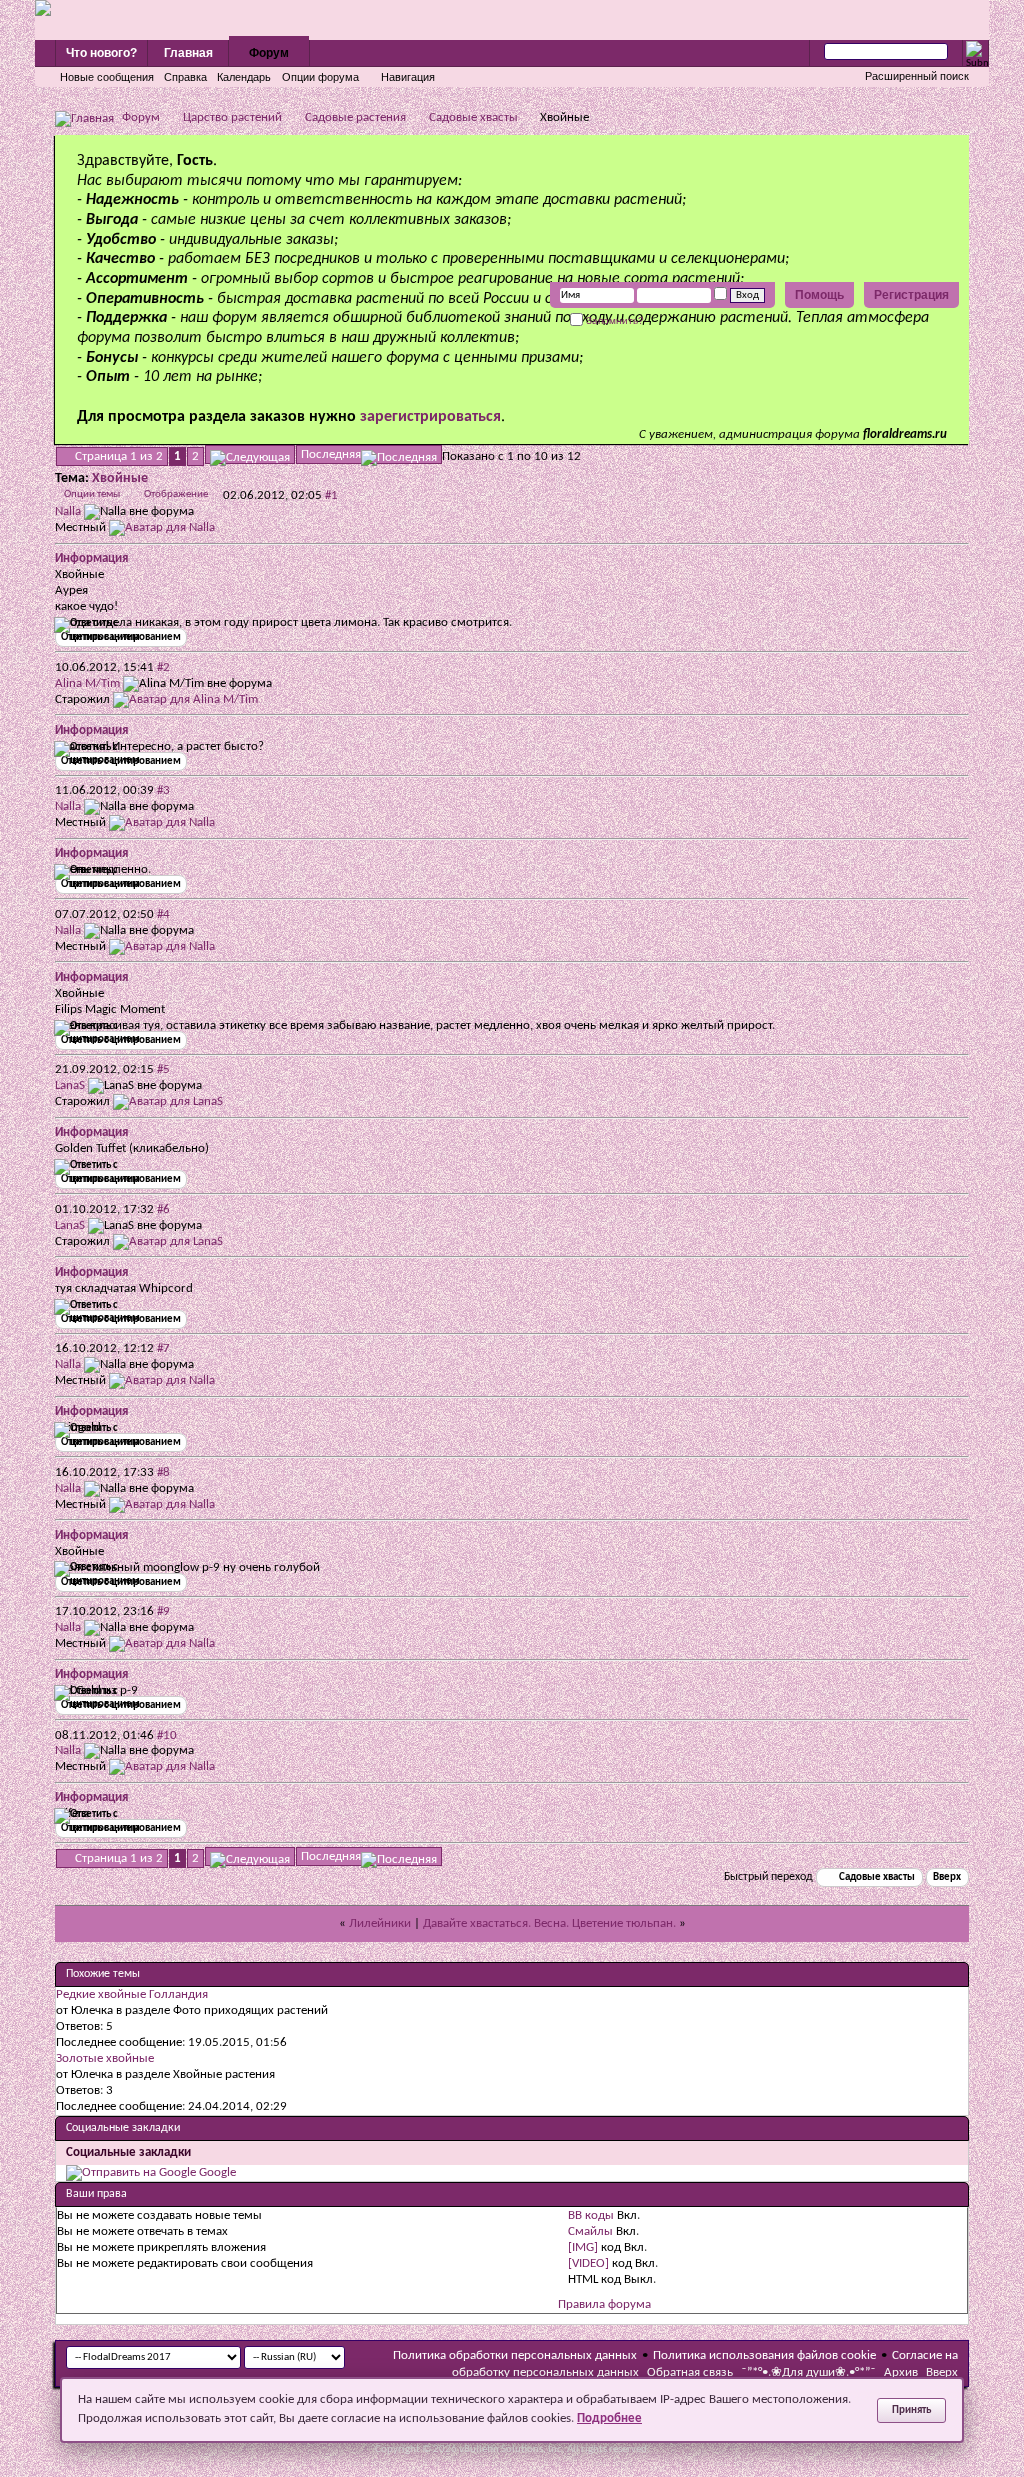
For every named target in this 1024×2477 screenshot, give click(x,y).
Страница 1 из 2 (119, 456)
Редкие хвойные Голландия (132, 1994)
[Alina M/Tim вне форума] (185, 699)
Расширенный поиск (917, 76)
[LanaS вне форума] (168, 1101)
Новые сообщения (107, 77)
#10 (167, 1735)
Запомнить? (613, 320)
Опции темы (92, 494)
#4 (163, 914)
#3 (163, 790)
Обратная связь (690, 2372)
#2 (163, 667)
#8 (163, 1472)
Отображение (176, 494)
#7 (163, 1348)
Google (217, 2172)
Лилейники (380, 1923)
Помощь (819, 295)
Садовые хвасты (473, 117)
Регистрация (911, 295)
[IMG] (583, 2247)
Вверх (947, 1877)
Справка (185, 77)
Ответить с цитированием (121, 637)
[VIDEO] (588, 2263)
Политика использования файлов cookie (764, 2355)
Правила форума (604, 2304)
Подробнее (609, 2418)
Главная (188, 53)
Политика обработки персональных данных (515, 2355)
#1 (331, 495)
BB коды (591, 2215)
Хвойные (120, 478)
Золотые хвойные (105, 2058)
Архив (901, 2372)
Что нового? (101, 53)
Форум (269, 53)
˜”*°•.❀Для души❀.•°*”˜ (808, 2372)
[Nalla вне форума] (162, 527)
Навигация (408, 77)
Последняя (331, 454)
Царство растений (232, 117)
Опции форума (320, 77)
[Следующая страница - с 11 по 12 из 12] (250, 454)
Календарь (244, 77)
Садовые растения (355, 117)
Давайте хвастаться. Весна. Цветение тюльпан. (549, 1923)
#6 (163, 1209)
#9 (163, 1611)
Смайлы (590, 2231)
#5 (163, 1069)
